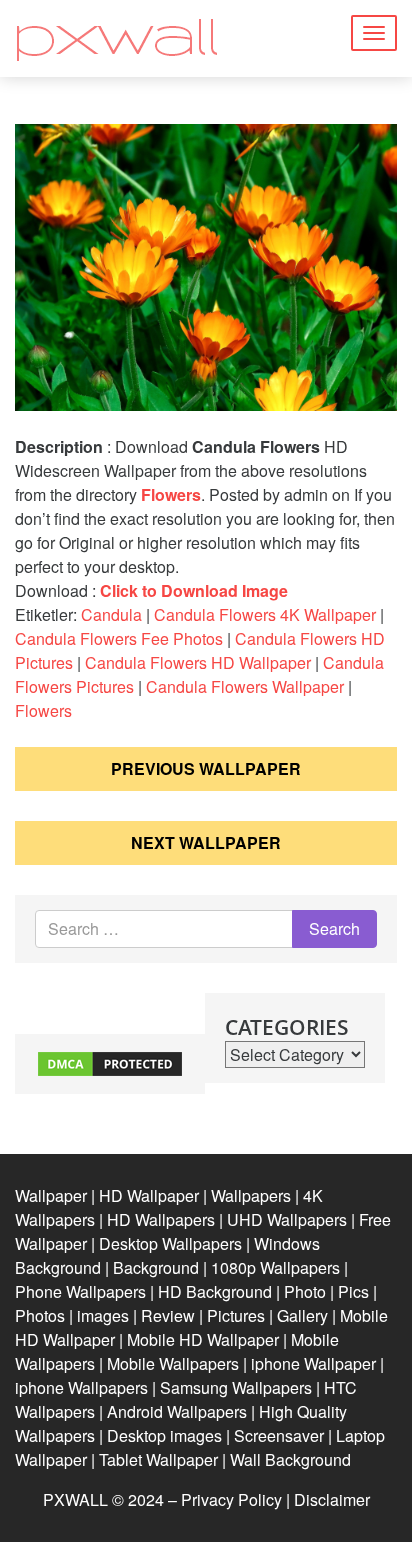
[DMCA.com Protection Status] (110, 1061)
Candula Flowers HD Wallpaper (198, 662)
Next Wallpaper (206, 842)
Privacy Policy (231, 1499)
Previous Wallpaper (206, 768)
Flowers (171, 494)
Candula (111, 614)
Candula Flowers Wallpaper (245, 686)
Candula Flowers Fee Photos (119, 638)
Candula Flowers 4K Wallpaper (265, 614)
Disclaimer (332, 1499)
